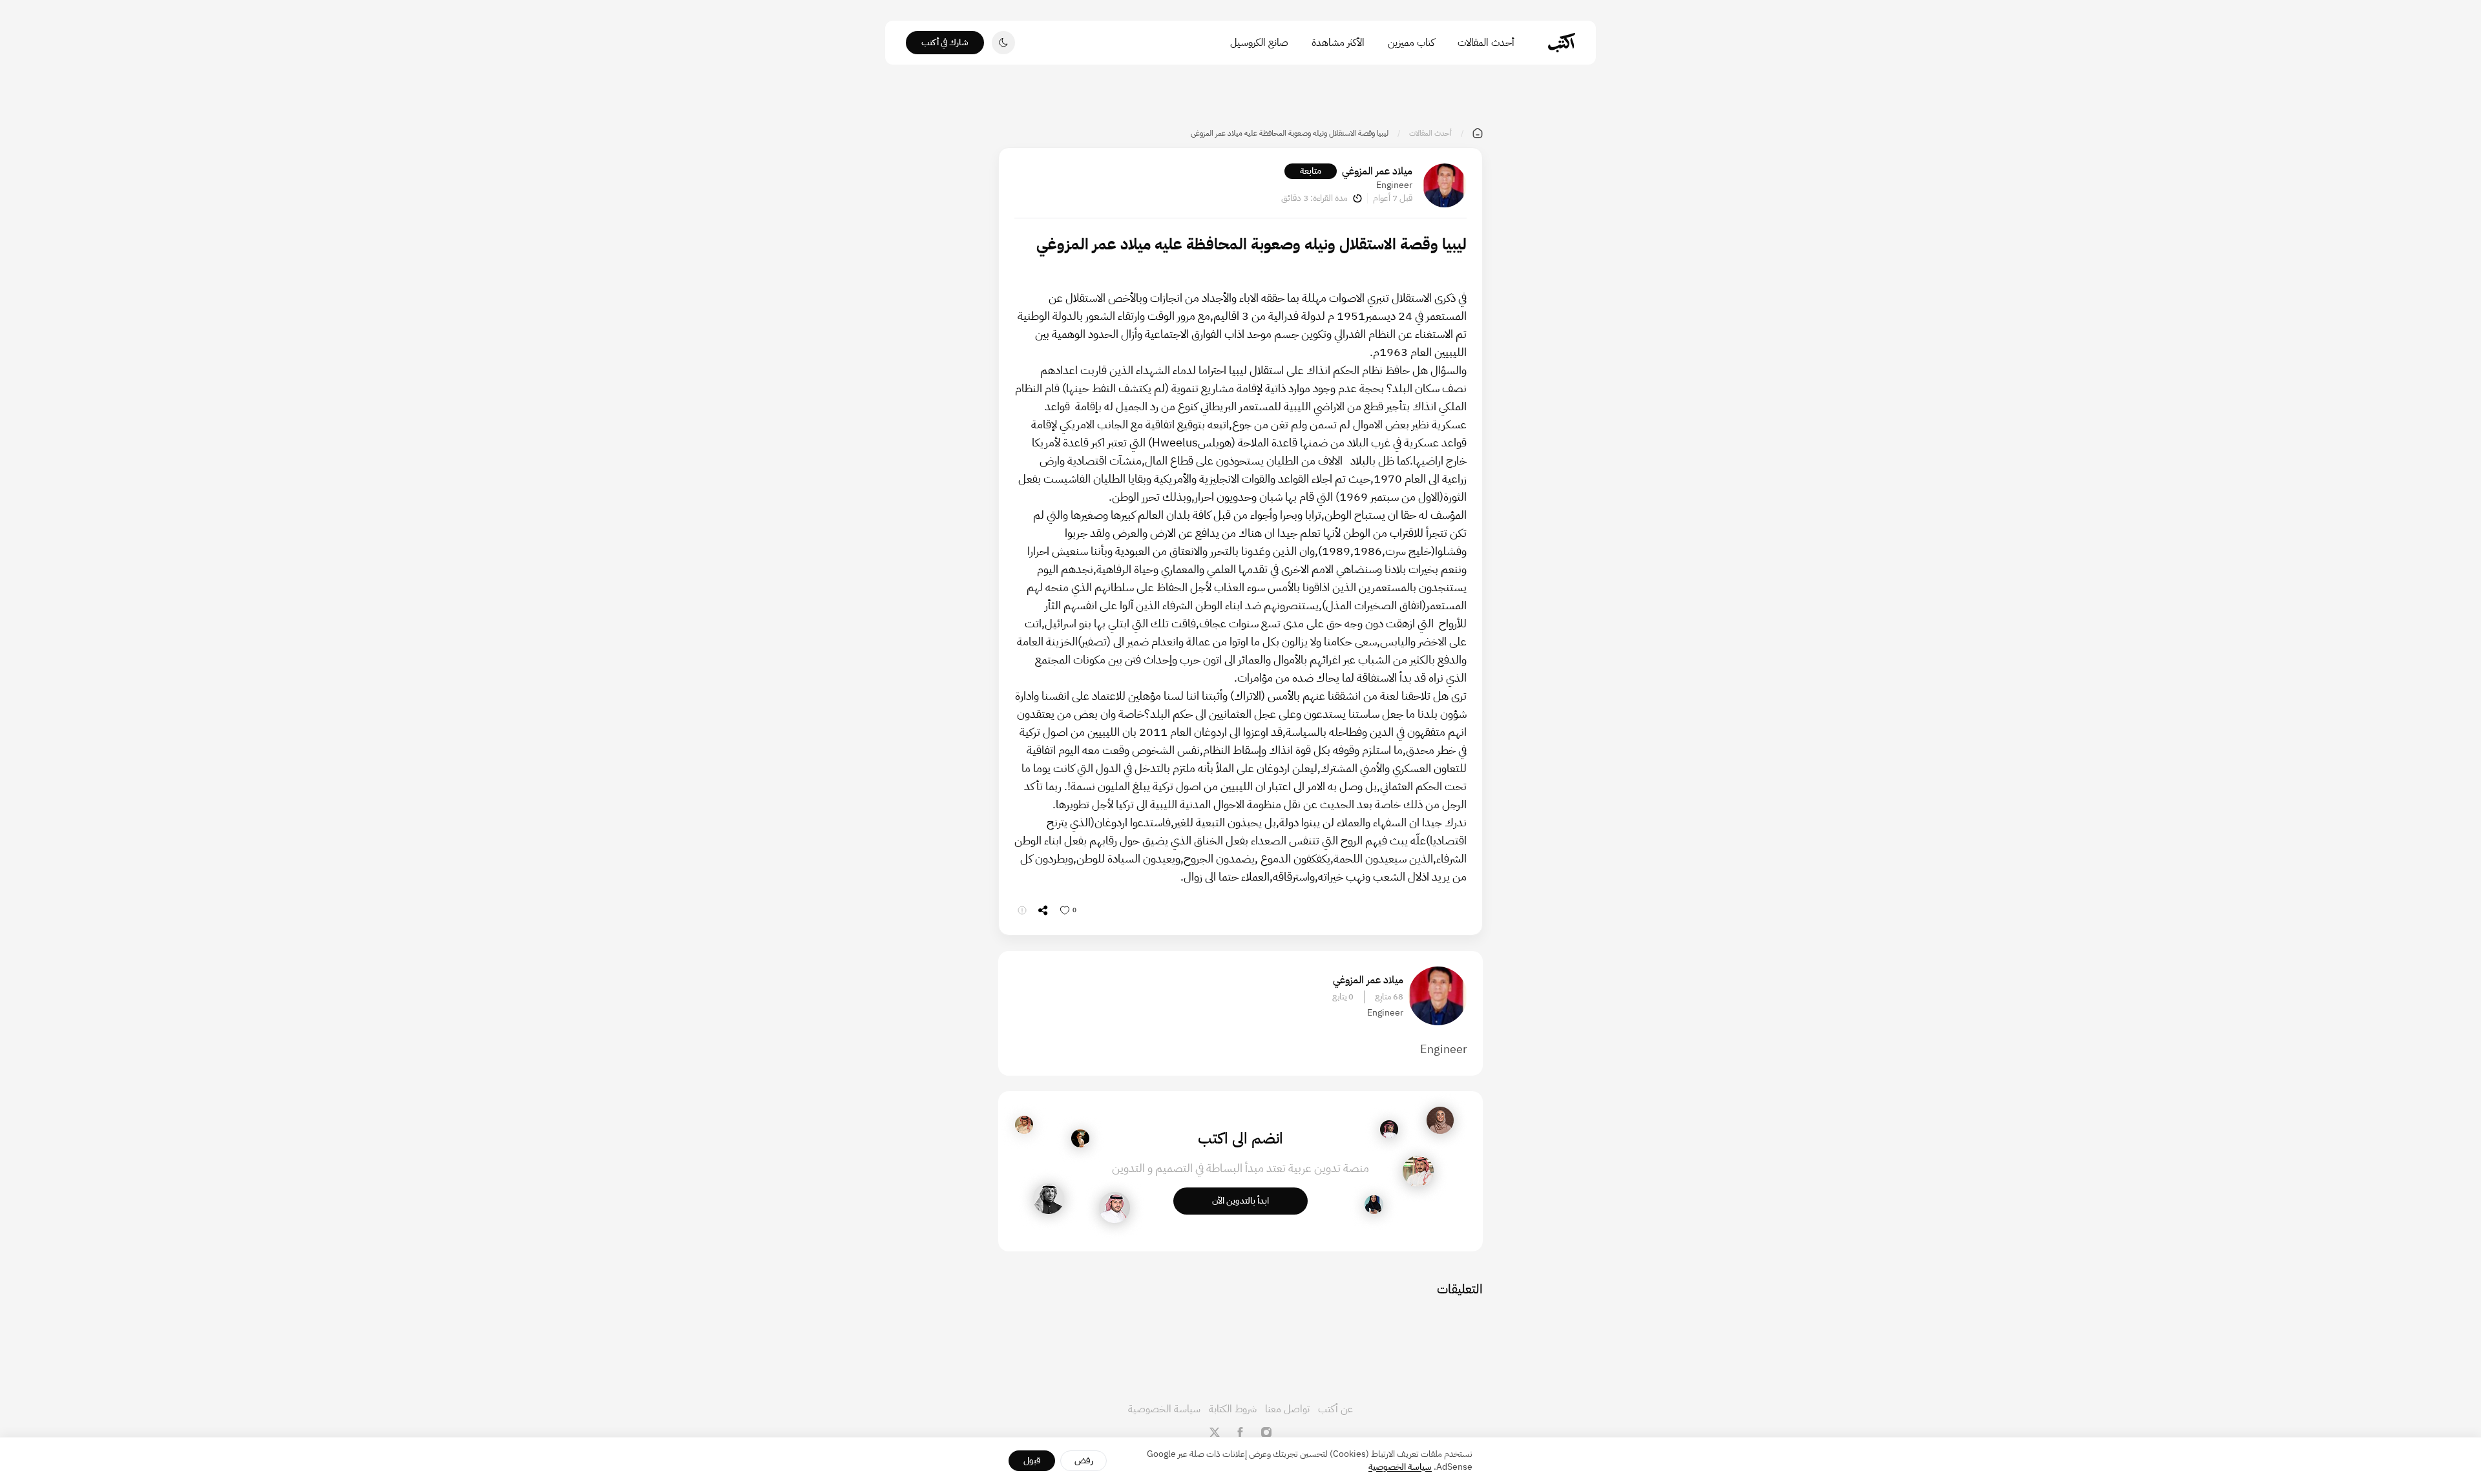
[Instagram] (1266, 1432)
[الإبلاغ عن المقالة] (1022, 910)
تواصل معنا (1287, 1409)
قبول (1032, 1460)
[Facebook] (1240, 1432)
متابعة (1311, 171)
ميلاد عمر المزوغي (1377, 171)
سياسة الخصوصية (1164, 1409)
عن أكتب (1335, 1409)
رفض (1084, 1460)
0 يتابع (1343, 997)
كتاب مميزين (1411, 43)
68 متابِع (1389, 997)
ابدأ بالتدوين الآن (1240, 1201)
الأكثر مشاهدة (1338, 43)
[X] (1215, 1432)
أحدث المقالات (1486, 43)
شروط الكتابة (1233, 1409)
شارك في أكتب (945, 42)
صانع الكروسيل (1259, 43)
